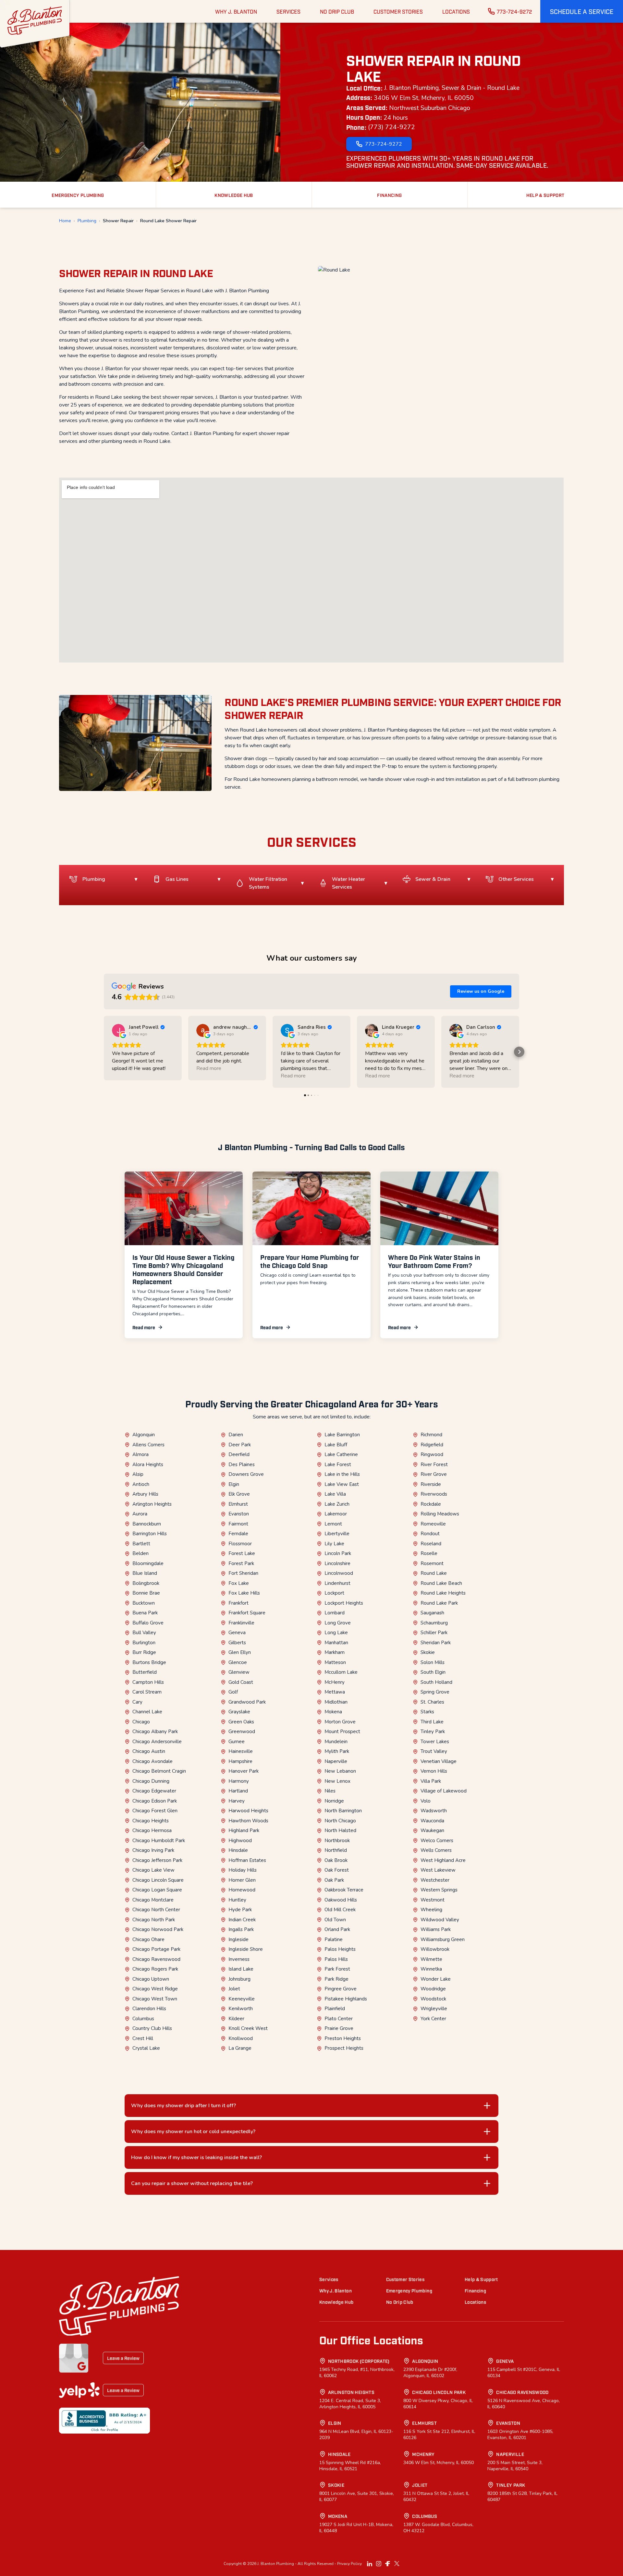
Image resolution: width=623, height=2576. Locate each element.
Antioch (141, 1484)
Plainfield (335, 2009)
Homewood (242, 1890)
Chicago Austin (149, 1751)
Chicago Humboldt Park (159, 1841)
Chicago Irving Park (153, 1850)
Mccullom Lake (341, 1672)
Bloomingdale (148, 1563)
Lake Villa (335, 1494)
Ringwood (432, 1454)
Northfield (336, 1850)
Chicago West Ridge (155, 1989)
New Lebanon (340, 1771)
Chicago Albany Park (155, 1732)
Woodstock (433, 1999)
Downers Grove (246, 1474)
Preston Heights (343, 2038)
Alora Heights (148, 1464)
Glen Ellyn (240, 1652)
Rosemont (432, 1563)
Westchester (435, 1880)
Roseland (431, 1544)
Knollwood (241, 2038)
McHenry (335, 1682)
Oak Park (334, 1880)
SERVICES (288, 11)
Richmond (431, 1435)
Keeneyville (242, 1999)
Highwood (240, 1841)
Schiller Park (434, 1633)
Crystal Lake (146, 2048)
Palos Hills (336, 1959)
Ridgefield (432, 1445)
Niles (330, 1791)
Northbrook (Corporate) (359, 2361)
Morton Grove (340, 1722)
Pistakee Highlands (346, 1999)
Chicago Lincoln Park (439, 2392)
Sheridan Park (436, 1643)
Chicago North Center (156, 1910)
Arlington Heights (152, 1504)
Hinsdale (238, 1850)
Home (65, 221)
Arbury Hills (145, 1494)
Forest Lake (242, 1553)
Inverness (239, 1959)
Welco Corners (437, 1841)
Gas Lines (177, 879)
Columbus (143, 2019)
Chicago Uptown (151, 1979)
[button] (582, 11)
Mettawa (335, 1692)
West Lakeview (438, 1870)
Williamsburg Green (443, 1939)
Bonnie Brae (146, 1593)
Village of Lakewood (444, 1791)
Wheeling (431, 1910)
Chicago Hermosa (152, 1830)
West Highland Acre (443, 1860)
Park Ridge (336, 1979)
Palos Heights (340, 1949)
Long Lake (336, 1633)
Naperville (336, 1761)
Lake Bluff (336, 1445)
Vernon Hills (434, 1771)
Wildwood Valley (440, 1920)
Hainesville (241, 1751)
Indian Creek (242, 1920)
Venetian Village (439, 1761)
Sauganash (432, 1613)
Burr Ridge (144, 1652)
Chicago (141, 1722)
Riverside (431, 1484)
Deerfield (239, 1454)
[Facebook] (388, 2564)
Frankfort (238, 1603)
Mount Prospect (342, 1732)
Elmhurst (238, 1504)
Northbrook (337, 1841)
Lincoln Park (338, 1553)
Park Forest (337, 1969)
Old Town (335, 1920)
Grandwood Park (247, 1702)
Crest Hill (143, 2038)
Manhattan (336, 1643)
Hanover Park (244, 1771)
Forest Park (241, 1563)
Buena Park (145, 1613)
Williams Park (436, 1929)
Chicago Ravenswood (156, 1959)
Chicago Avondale (153, 1761)
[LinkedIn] (370, 2564)
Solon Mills (433, 1662)
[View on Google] (118, 1030)
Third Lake (432, 1722)
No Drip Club (400, 2302)
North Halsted (340, 1830)
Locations (475, 2302)
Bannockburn (147, 1524)
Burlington (144, 1643)
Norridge (334, 1801)
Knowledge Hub (336, 2302)
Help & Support (481, 2279)
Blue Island (145, 1573)
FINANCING (389, 195)
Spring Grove (435, 1692)
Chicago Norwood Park (158, 1929)
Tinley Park (433, 1732)
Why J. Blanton (336, 2290)
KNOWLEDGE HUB (234, 195)
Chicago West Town (155, 1999)
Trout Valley (434, 1751)
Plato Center (339, 2019)
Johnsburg (239, 1979)
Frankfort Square (247, 1613)
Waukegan (432, 1830)
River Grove (434, 1474)
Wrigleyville (434, 2009)
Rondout (430, 1534)
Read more (144, 1327)
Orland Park (337, 1929)
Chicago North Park (154, 1920)
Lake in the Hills (342, 1474)
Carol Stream (147, 1692)
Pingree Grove (341, 1989)
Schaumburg (434, 1623)
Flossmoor (240, 1544)
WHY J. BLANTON (236, 11)
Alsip (138, 1474)
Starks (427, 1712)
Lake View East (342, 1484)
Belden (140, 1553)
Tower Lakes (435, 1742)
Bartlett (141, 1544)
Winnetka (431, 1969)
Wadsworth (434, 1811)
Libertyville (337, 1534)
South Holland (436, 1682)
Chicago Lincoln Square (158, 1880)
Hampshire (240, 1761)
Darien (236, 1435)
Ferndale (238, 1534)
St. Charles (432, 1702)
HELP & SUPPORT (545, 195)
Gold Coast (241, 1682)
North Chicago (340, 1821)
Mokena (333, 1712)
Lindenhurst (337, 1583)
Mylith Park (337, 1751)
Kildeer (236, 2019)
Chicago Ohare (148, 1939)
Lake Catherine (341, 1454)
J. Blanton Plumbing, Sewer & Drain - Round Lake (452, 88)
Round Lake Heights (443, 1593)
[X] (397, 2564)
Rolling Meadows (440, 1514)
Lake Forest (338, 1464)
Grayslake (239, 1712)
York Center (433, 2019)
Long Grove (338, 1623)
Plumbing (87, 221)
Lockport (334, 1593)
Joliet (234, 1989)
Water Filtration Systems (268, 883)
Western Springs (439, 1890)
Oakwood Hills (341, 1900)
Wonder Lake (436, 1979)
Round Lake (434, 1573)
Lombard (335, 1613)
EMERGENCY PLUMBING (78, 195)
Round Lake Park (439, 1603)
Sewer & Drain (433, 879)
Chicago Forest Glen (155, 1811)
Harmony (239, 1781)
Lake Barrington (342, 1435)
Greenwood (242, 1732)
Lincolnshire (337, 1563)
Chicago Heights (151, 1821)
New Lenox (337, 1781)
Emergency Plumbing (409, 2290)
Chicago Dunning (151, 1781)
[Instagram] (379, 2564)
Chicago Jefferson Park (157, 1860)
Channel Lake (147, 1712)
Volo (426, 1801)
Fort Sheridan (243, 1573)
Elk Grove (239, 1494)
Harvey (237, 1801)
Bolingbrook (146, 1583)
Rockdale (431, 1504)
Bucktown (144, 1603)
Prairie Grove (339, 2028)
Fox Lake (239, 1583)
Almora (140, 1454)
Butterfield (145, 1672)
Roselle (429, 1553)
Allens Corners (148, 1445)
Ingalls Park (241, 1929)
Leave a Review (123, 2358)
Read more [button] (209, 1068)
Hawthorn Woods (248, 1821)
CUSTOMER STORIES (398, 11)
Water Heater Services (348, 883)
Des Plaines (242, 1464)
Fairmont (238, 1524)
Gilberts (237, 1643)
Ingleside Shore (246, 1949)
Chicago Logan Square (157, 1890)
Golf (233, 1692)
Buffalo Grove (148, 1623)
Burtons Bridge (149, 1662)
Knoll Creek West (248, 2028)
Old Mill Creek (340, 1910)
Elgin (234, 1484)
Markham (335, 1652)
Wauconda (432, 1821)
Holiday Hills (243, 1870)
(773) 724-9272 (391, 127)
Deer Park (240, 1445)
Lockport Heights (344, 1603)
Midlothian (336, 1702)
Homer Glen (242, 1880)
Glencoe (238, 1662)
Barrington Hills (150, 1534)
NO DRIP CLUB (337, 11)
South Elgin (433, 1672)
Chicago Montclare (153, 1900)
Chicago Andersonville (157, 1742)
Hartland (238, 1791)
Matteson (335, 1662)
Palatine (334, 1939)
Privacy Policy (349, 2564)
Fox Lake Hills (244, 1593)
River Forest (434, 1464)
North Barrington (343, 1811)
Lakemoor (336, 1514)
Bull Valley (144, 1633)
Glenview (239, 1672)
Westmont (433, 1900)
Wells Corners (436, 1850)
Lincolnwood (339, 1573)
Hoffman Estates (247, 1860)
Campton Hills (148, 1682)
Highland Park (244, 1830)
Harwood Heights (248, 1811)
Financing (475, 2290)
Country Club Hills (152, 2028)
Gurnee (237, 1742)
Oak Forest (337, 1870)
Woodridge (433, 1989)
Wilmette (431, 1959)
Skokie (428, 1652)
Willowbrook (435, 1949)
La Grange (240, 2048)
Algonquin (144, 1435)
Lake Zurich (337, 1504)
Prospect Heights (344, 2048)
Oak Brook (336, 1860)
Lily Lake (334, 1544)
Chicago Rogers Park (155, 1969)
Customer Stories (405, 2279)
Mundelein (336, 1742)
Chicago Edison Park (155, 1801)
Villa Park (431, 1781)
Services (329, 2279)
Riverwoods (434, 1494)
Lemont (333, 1524)
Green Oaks (241, 1722)
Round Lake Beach (441, 1583)
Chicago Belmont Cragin (159, 1771)
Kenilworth (241, 2009)
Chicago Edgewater (154, 1791)
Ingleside (238, 1939)
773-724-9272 (514, 11)
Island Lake (241, 1969)
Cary (137, 1702)
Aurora (140, 1514)
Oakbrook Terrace (344, 1890)
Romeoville (433, 1524)
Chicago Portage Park (156, 1949)
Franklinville (241, 1623)
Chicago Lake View (153, 1870)
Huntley (237, 1900)
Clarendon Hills (149, 2009)
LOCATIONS (456, 11)
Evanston (239, 1514)
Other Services (516, 879)
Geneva (237, 1633)
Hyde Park (240, 1910)
